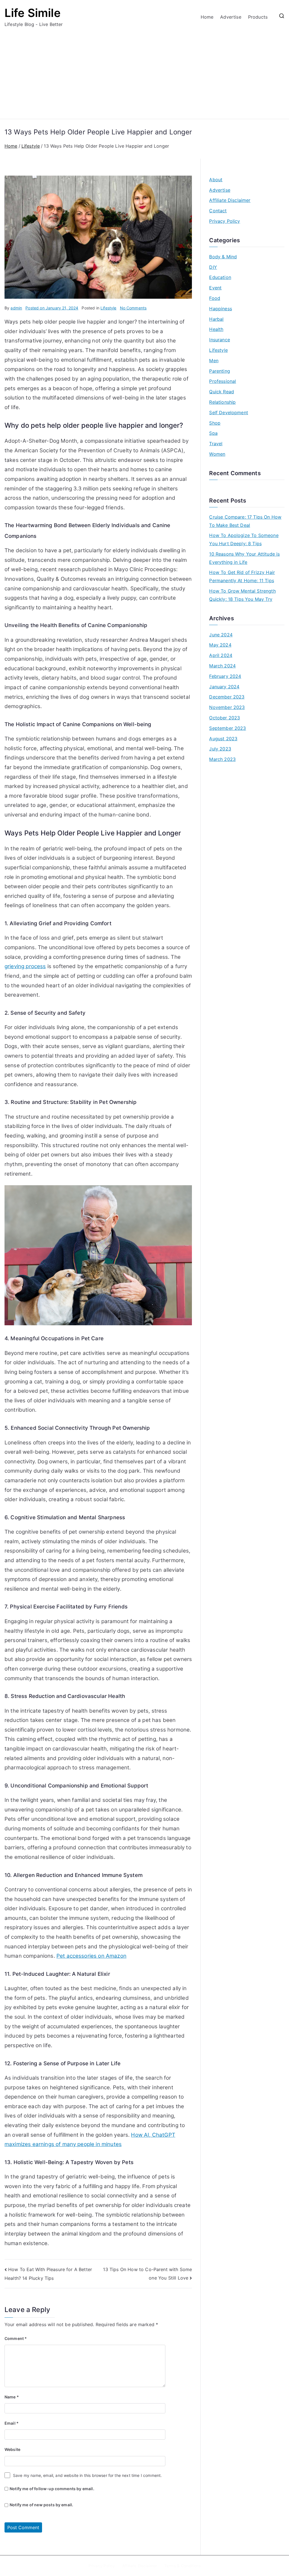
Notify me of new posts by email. (41, 2505)
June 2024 (221, 635)
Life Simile (33, 13)
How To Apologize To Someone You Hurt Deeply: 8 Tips (244, 539)
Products (258, 17)
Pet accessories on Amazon (91, 1956)
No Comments (133, 308)
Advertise (231, 17)
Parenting (219, 371)
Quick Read (222, 392)
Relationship (222, 402)
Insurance (219, 340)
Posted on (52, 308)
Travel (216, 444)
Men (214, 361)
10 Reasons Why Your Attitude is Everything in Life (244, 558)
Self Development (229, 412)
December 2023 (227, 697)
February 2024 (225, 676)
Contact (218, 211)
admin (16, 308)
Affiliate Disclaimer (230, 200)
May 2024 (220, 645)
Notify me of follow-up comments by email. (52, 2489)
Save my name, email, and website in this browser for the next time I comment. (87, 2475)
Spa (213, 433)
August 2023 (223, 739)
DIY (213, 267)
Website (12, 2449)
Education (220, 277)
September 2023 (227, 728)
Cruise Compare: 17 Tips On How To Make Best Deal (245, 521)
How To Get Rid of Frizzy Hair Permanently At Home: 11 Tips (242, 576)
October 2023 (225, 718)
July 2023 (220, 749)
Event (215, 288)
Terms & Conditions (182, 2566)
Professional (223, 381)
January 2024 (224, 687)
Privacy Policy (225, 221)
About (216, 180)
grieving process (25, 966)
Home (207, 17)
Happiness (220, 309)
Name (12, 2397)
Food (215, 298)
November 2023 (227, 707)
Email (12, 2423)
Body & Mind (223, 257)
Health (216, 329)
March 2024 (222, 666)
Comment (16, 2338)
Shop (215, 423)
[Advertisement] (144, 71)
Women (217, 454)
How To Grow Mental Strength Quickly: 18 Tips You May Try (242, 595)
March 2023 (222, 759)
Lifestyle (108, 308)
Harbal (216, 319)
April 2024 (221, 655)
